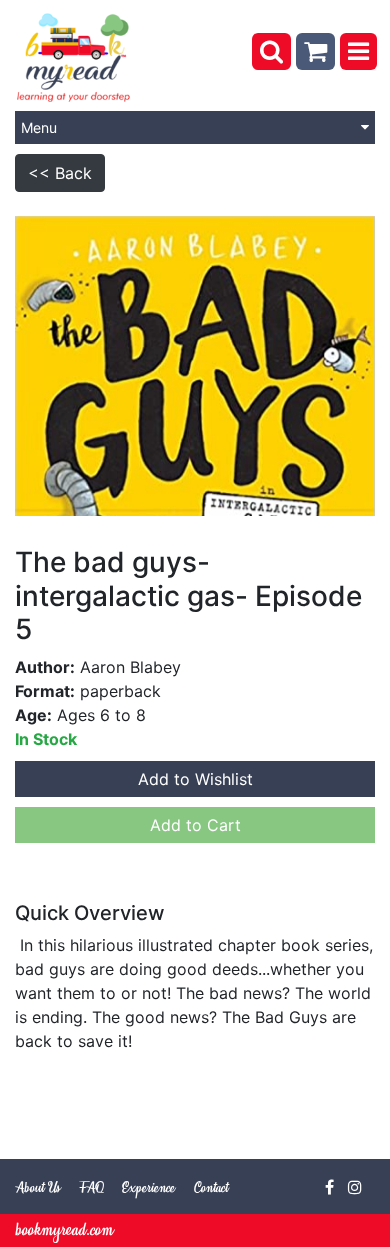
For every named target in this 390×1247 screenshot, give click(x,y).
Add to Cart (195, 825)
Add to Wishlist (195, 779)
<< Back (60, 173)
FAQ (91, 1188)
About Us (37, 1188)
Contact (211, 1188)
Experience (148, 1188)
